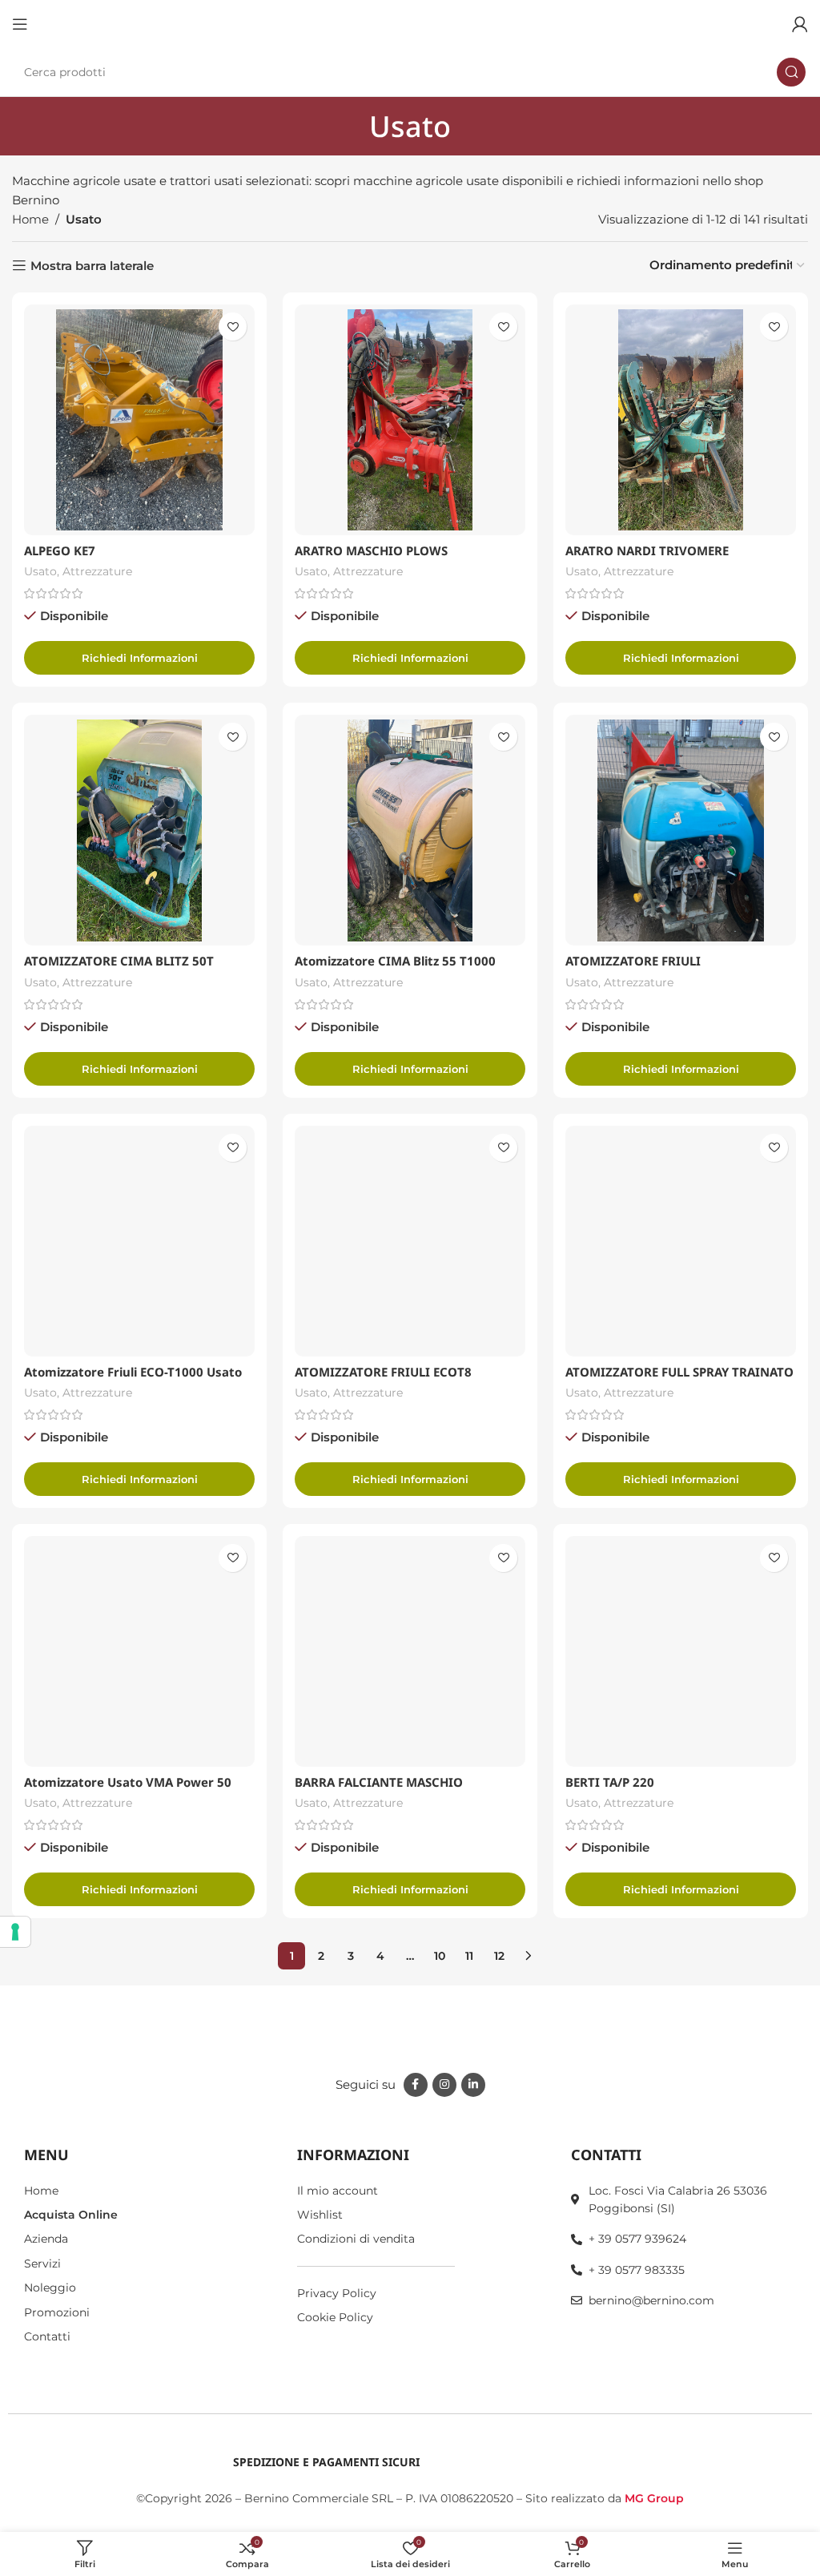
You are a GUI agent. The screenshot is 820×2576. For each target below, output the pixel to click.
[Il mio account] (800, 24)
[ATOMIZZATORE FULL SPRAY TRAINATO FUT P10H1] (681, 1241)
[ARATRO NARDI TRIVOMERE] (681, 420)
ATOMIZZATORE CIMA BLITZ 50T (119, 961)
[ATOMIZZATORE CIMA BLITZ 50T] (139, 830)
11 (469, 1956)
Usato (40, 571)
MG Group (654, 2498)
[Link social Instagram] (444, 2085)
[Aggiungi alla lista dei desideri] (233, 327)
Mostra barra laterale (92, 265)
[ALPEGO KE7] (139, 420)
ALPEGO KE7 (60, 550)
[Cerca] (791, 72)
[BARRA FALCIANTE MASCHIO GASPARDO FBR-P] (410, 1651)
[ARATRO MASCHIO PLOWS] (410, 420)
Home (30, 219)
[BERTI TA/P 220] (681, 1651)
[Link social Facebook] (416, 2085)
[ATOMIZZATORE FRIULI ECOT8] (410, 1241)
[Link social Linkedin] (473, 2085)
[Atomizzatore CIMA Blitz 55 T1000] (410, 830)
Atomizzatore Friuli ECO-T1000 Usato (133, 1372)
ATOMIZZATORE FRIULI (633, 961)
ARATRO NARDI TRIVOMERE (647, 550)
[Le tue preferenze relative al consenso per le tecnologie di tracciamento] (15, 1932)
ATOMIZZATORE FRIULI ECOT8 (383, 1372)
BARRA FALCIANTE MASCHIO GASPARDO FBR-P (379, 1790)
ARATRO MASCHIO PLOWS (371, 550)
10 (440, 1956)
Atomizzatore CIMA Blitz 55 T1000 (395, 961)
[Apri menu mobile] (20, 24)
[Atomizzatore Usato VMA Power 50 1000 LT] (139, 1651)
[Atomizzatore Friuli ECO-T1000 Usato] (139, 1241)
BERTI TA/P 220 (610, 1782)
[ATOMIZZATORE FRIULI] (681, 830)
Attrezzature (97, 571)
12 (499, 1956)
